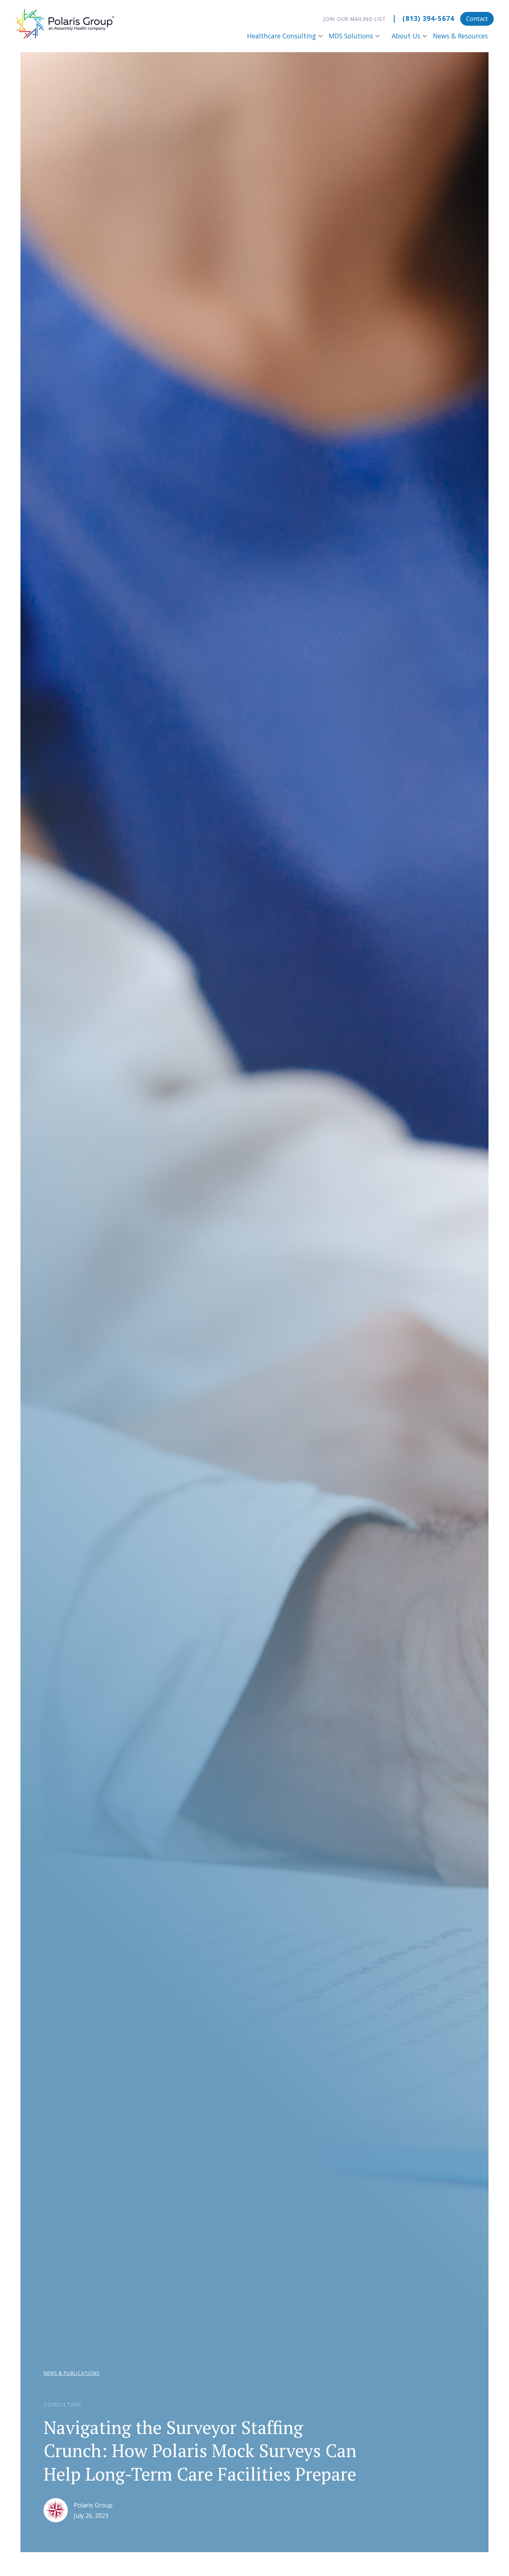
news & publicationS (72, 2373)
